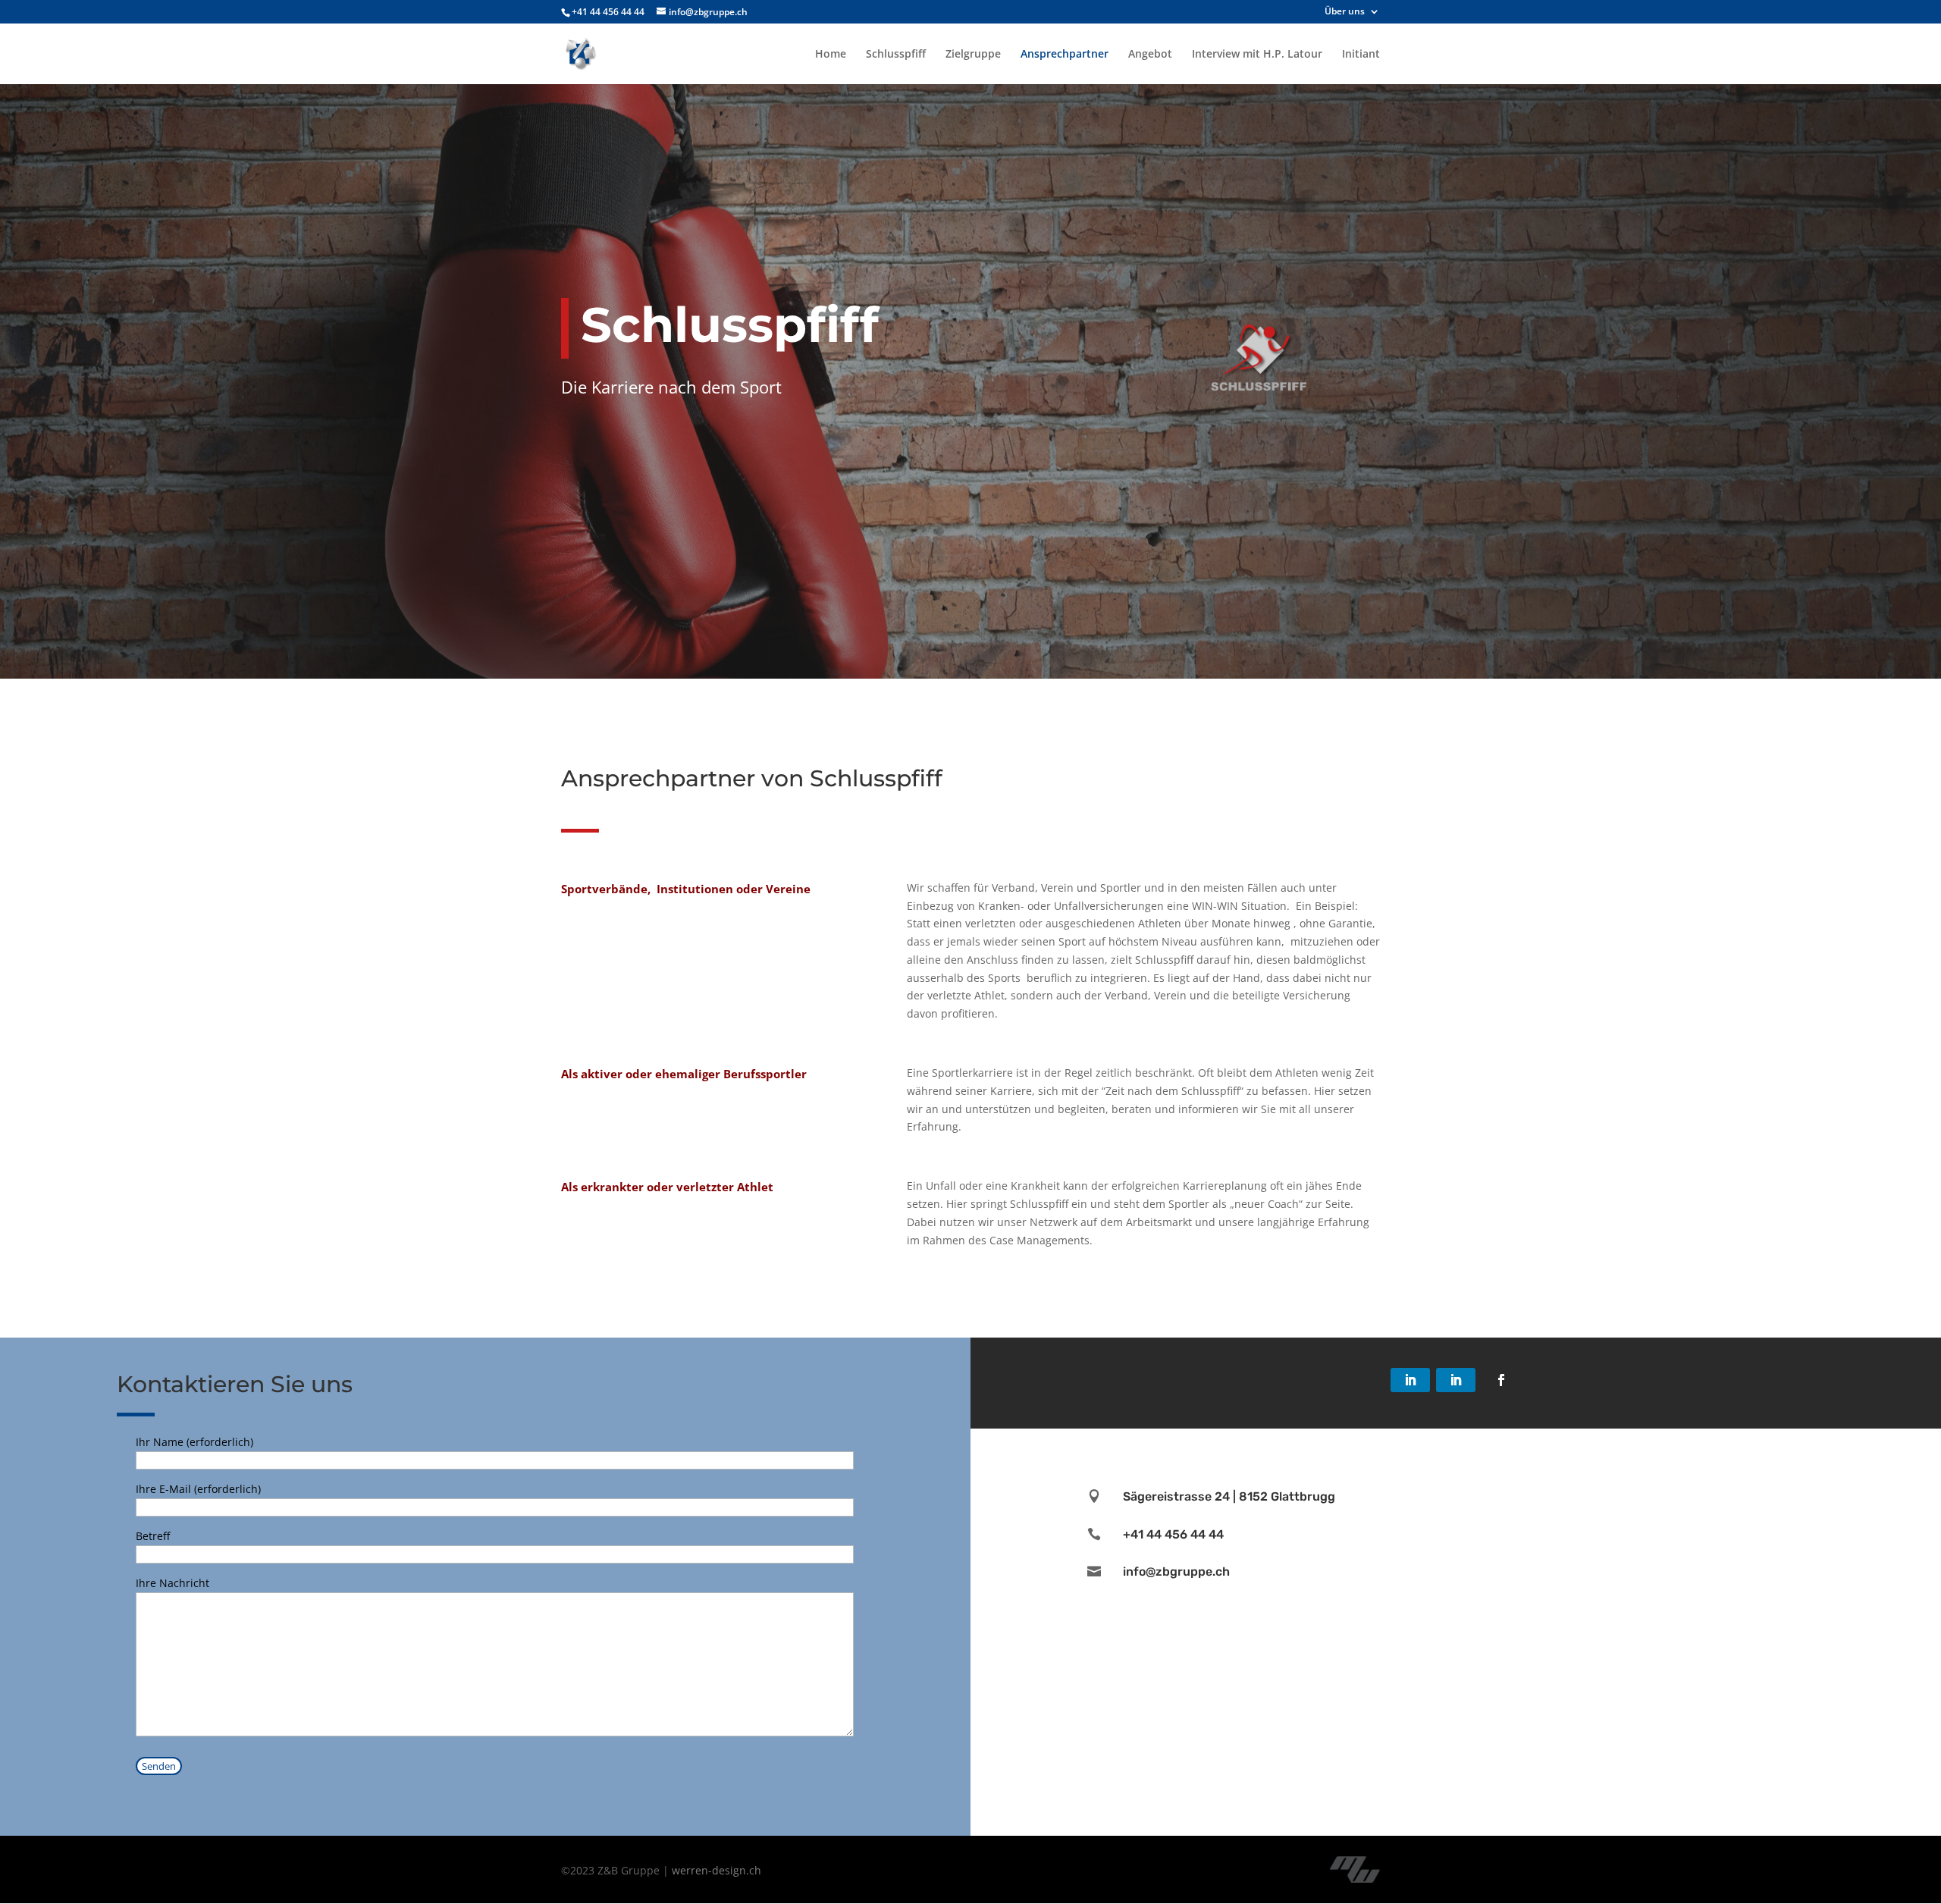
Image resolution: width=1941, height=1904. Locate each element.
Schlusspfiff (896, 55)
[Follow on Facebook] (1501, 1380)
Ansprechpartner (1065, 55)
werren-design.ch (717, 1870)
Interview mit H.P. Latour (1257, 55)
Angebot (1150, 55)
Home (831, 55)
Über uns (1345, 12)
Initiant (1361, 55)
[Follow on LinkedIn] (1410, 1380)
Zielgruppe (973, 55)
